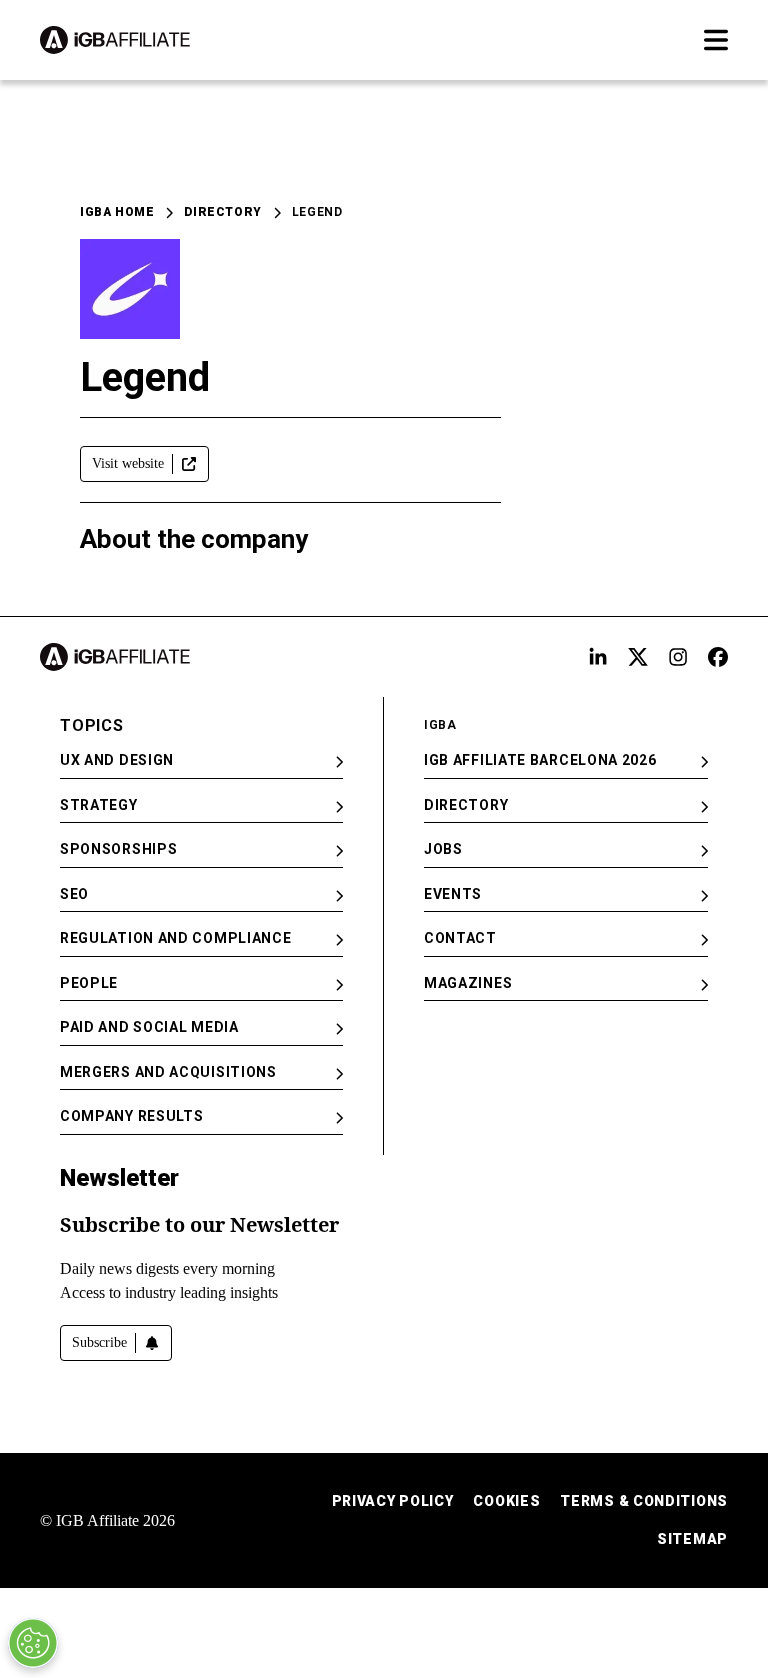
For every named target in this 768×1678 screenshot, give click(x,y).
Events (453, 894)
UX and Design (117, 760)
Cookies (506, 1501)
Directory (222, 212)
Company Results (132, 1116)
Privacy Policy (393, 1501)
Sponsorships (118, 849)
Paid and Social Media (149, 1027)
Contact (460, 938)
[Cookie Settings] (33, 1643)
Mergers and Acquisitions (168, 1072)
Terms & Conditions (644, 1501)
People (89, 983)
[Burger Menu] (716, 40)
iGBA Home (117, 212)
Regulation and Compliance (176, 938)
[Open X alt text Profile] (638, 657)
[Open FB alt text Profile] (718, 657)
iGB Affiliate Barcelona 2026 (540, 760)
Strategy (99, 805)
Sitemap (692, 1539)
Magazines (468, 983)
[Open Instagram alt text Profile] (678, 657)
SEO (74, 894)
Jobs (443, 849)
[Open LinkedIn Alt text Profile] (598, 657)
